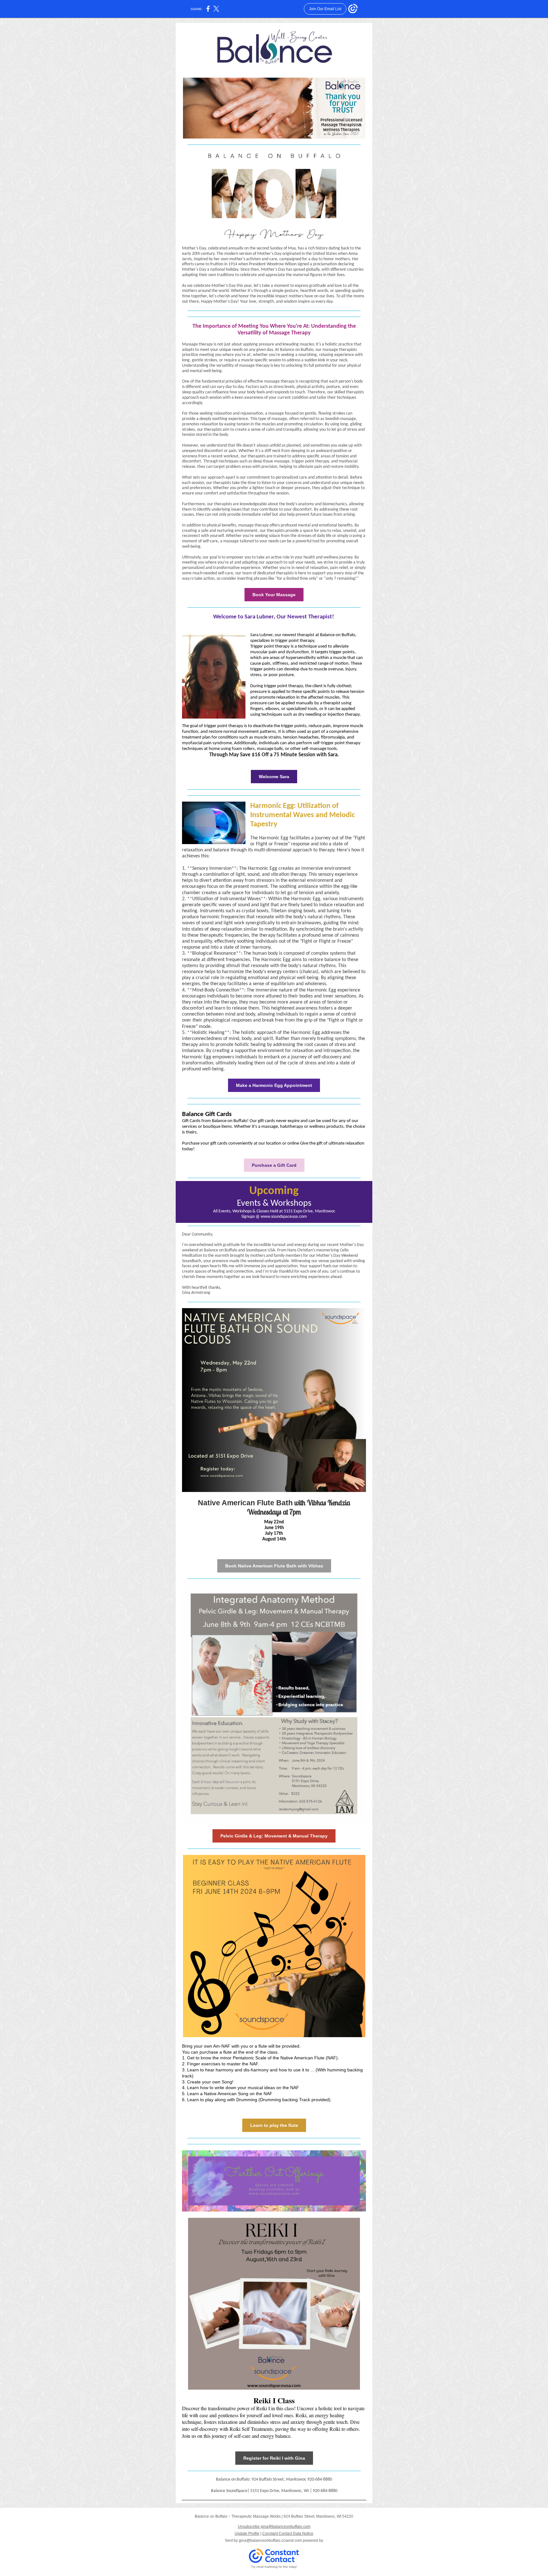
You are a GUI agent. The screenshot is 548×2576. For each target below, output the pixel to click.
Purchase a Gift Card (274, 1165)
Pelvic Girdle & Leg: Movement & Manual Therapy (274, 1836)
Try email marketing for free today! (274, 2567)
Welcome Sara (274, 777)
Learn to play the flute (274, 2125)
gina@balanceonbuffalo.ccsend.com (270, 2540)
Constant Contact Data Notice (288, 2534)
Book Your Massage (274, 595)
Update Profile (247, 2534)
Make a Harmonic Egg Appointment (274, 1085)
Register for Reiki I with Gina (274, 2458)
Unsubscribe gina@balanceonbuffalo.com (274, 2527)
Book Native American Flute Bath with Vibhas (274, 1566)
